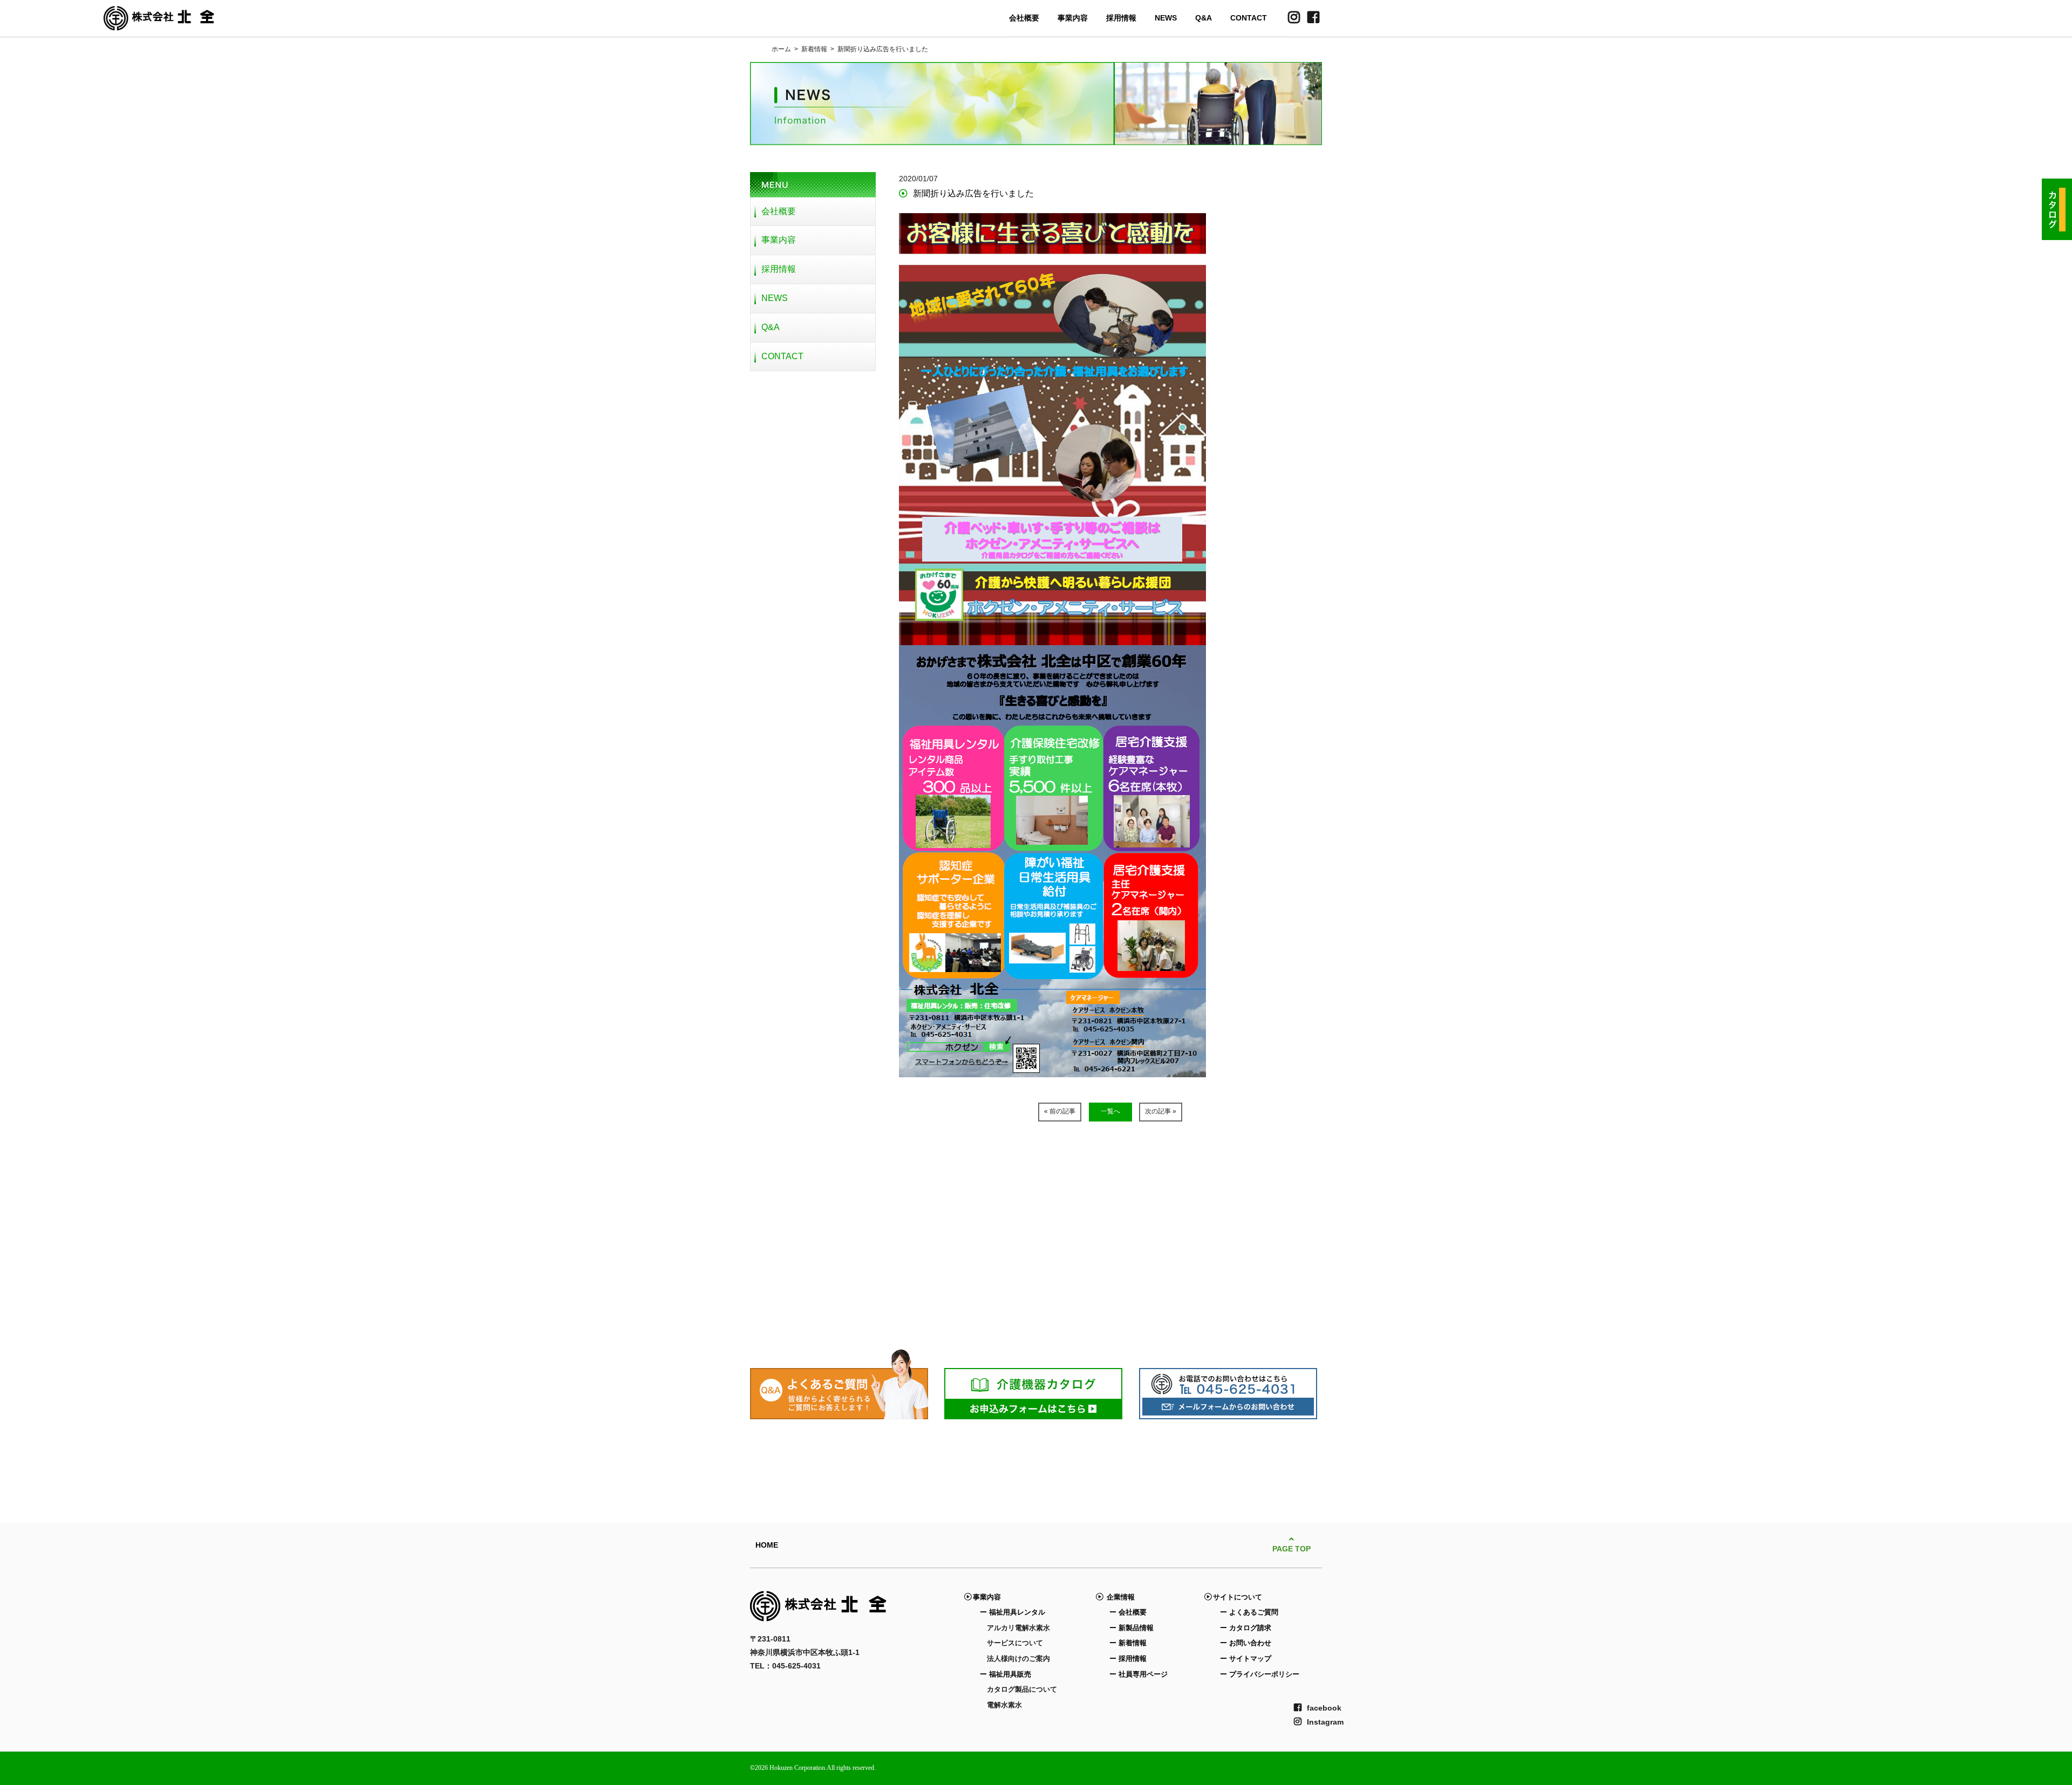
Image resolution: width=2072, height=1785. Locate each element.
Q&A (1204, 18)
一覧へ (1110, 1111)
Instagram (1325, 1722)
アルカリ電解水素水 (1018, 1628)
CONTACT (1249, 18)
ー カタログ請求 (1246, 1628)
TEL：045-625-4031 (785, 1666)
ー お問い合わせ (1246, 1643)
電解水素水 (1004, 1705)
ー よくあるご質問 (1249, 1612)
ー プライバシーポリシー (1260, 1674)
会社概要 (1024, 18)
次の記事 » (1161, 1111)
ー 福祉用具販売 (1006, 1674)
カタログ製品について (1022, 1689)
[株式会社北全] (159, 24)
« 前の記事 (1060, 1111)
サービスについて (1015, 1643)
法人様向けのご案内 (1018, 1659)
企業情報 (1119, 1597)
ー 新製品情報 (1132, 1628)
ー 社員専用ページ (1139, 1674)
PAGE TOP (1291, 1549)
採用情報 (1121, 18)
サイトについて (1238, 1597)
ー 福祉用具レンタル (1013, 1612)
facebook (1324, 1708)
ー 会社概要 (1128, 1612)
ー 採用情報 (1128, 1659)
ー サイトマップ (1246, 1659)
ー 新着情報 (1128, 1643)
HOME (767, 1545)
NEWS (1166, 18)
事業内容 (1073, 18)
